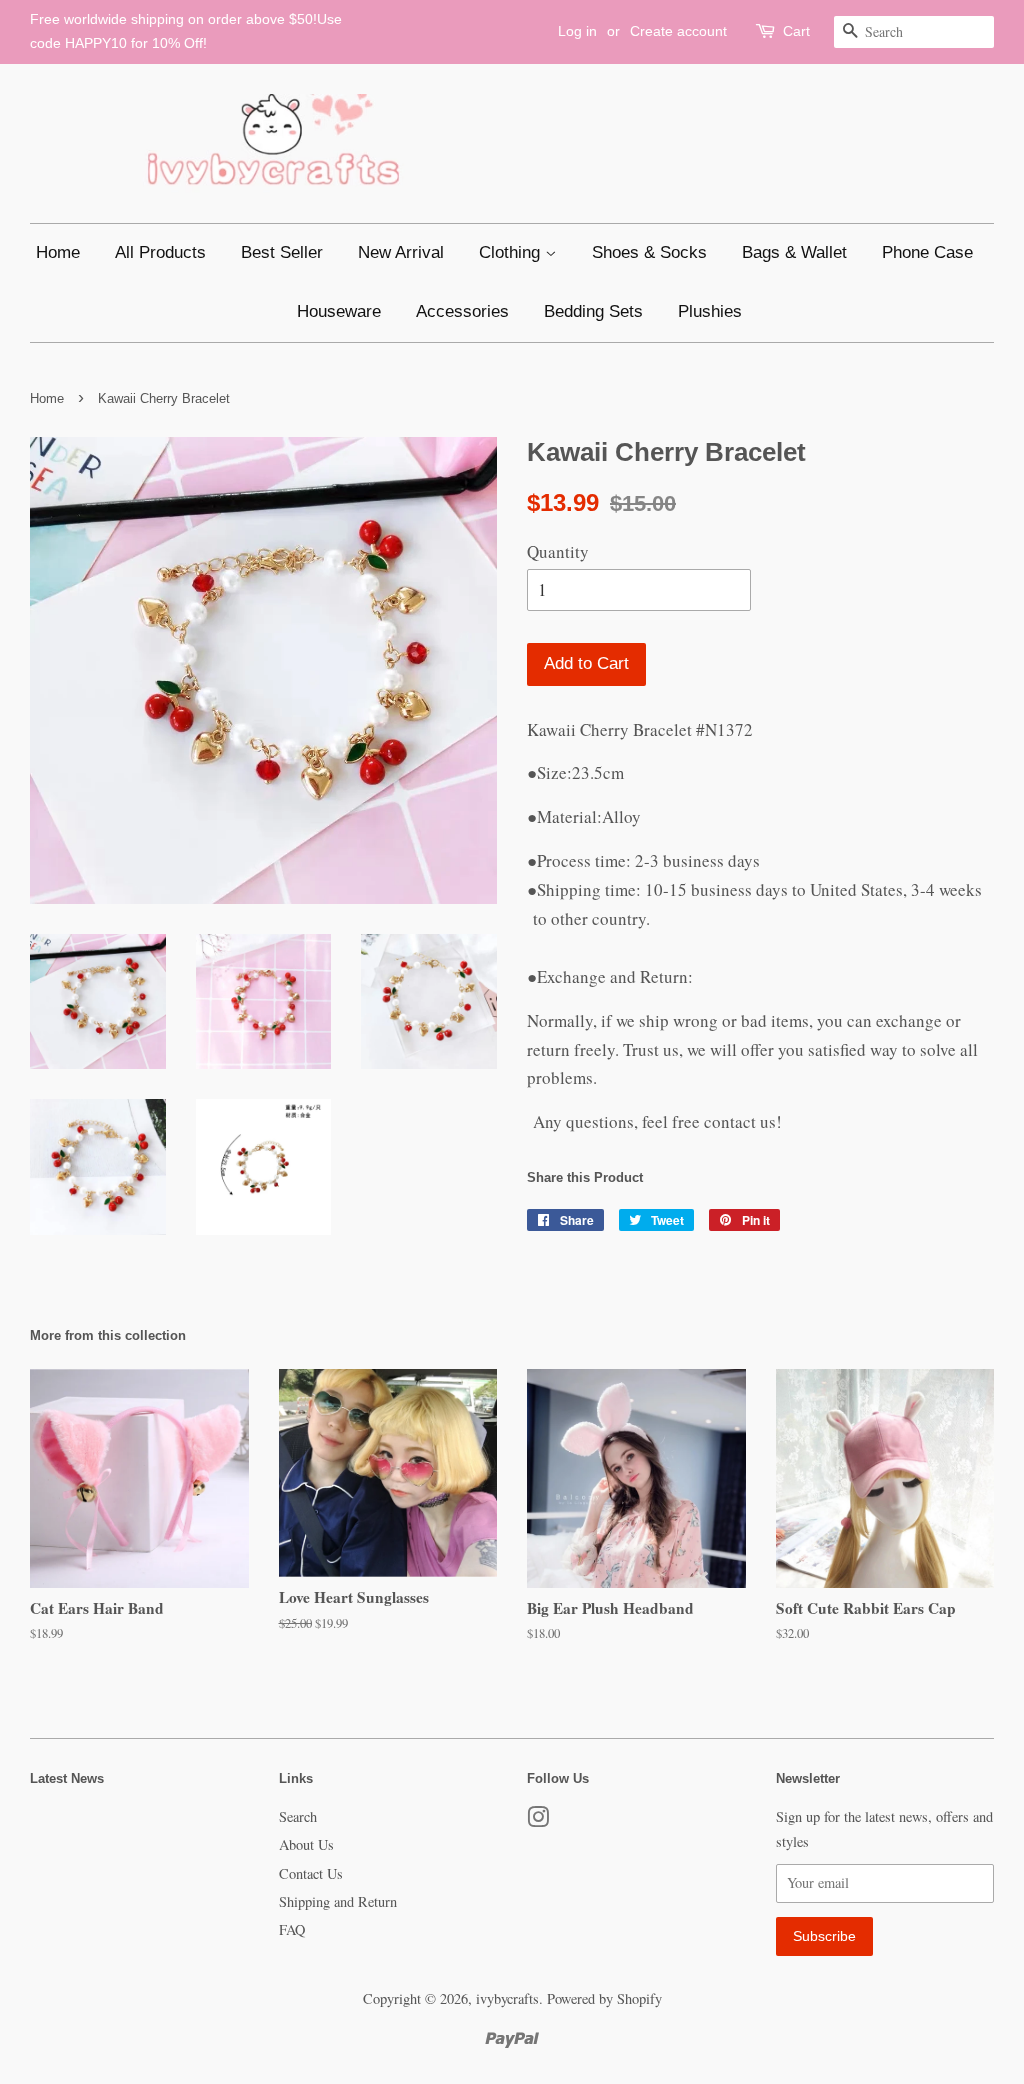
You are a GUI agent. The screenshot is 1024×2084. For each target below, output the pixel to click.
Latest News (67, 1778)
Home (58, 252)
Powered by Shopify (604, 1998)
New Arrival (401, 252)
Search (298, 1816)
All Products (160, 252)
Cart (796, 31)
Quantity (558, 551)
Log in (577, 31)
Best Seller (282, 252)
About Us (306, 1844)
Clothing (512, 252)
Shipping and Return (338, 1901)
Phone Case (927, 252)
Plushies (710, 311)
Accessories (462, 311)
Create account (678, 31)
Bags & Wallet (794, 252)
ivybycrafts (507, 1998)
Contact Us (311, 1873)
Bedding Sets (593, 311)
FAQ (292, 1929)
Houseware (339, 311)
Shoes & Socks (649, 252)
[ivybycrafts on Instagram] (538, 1820)
